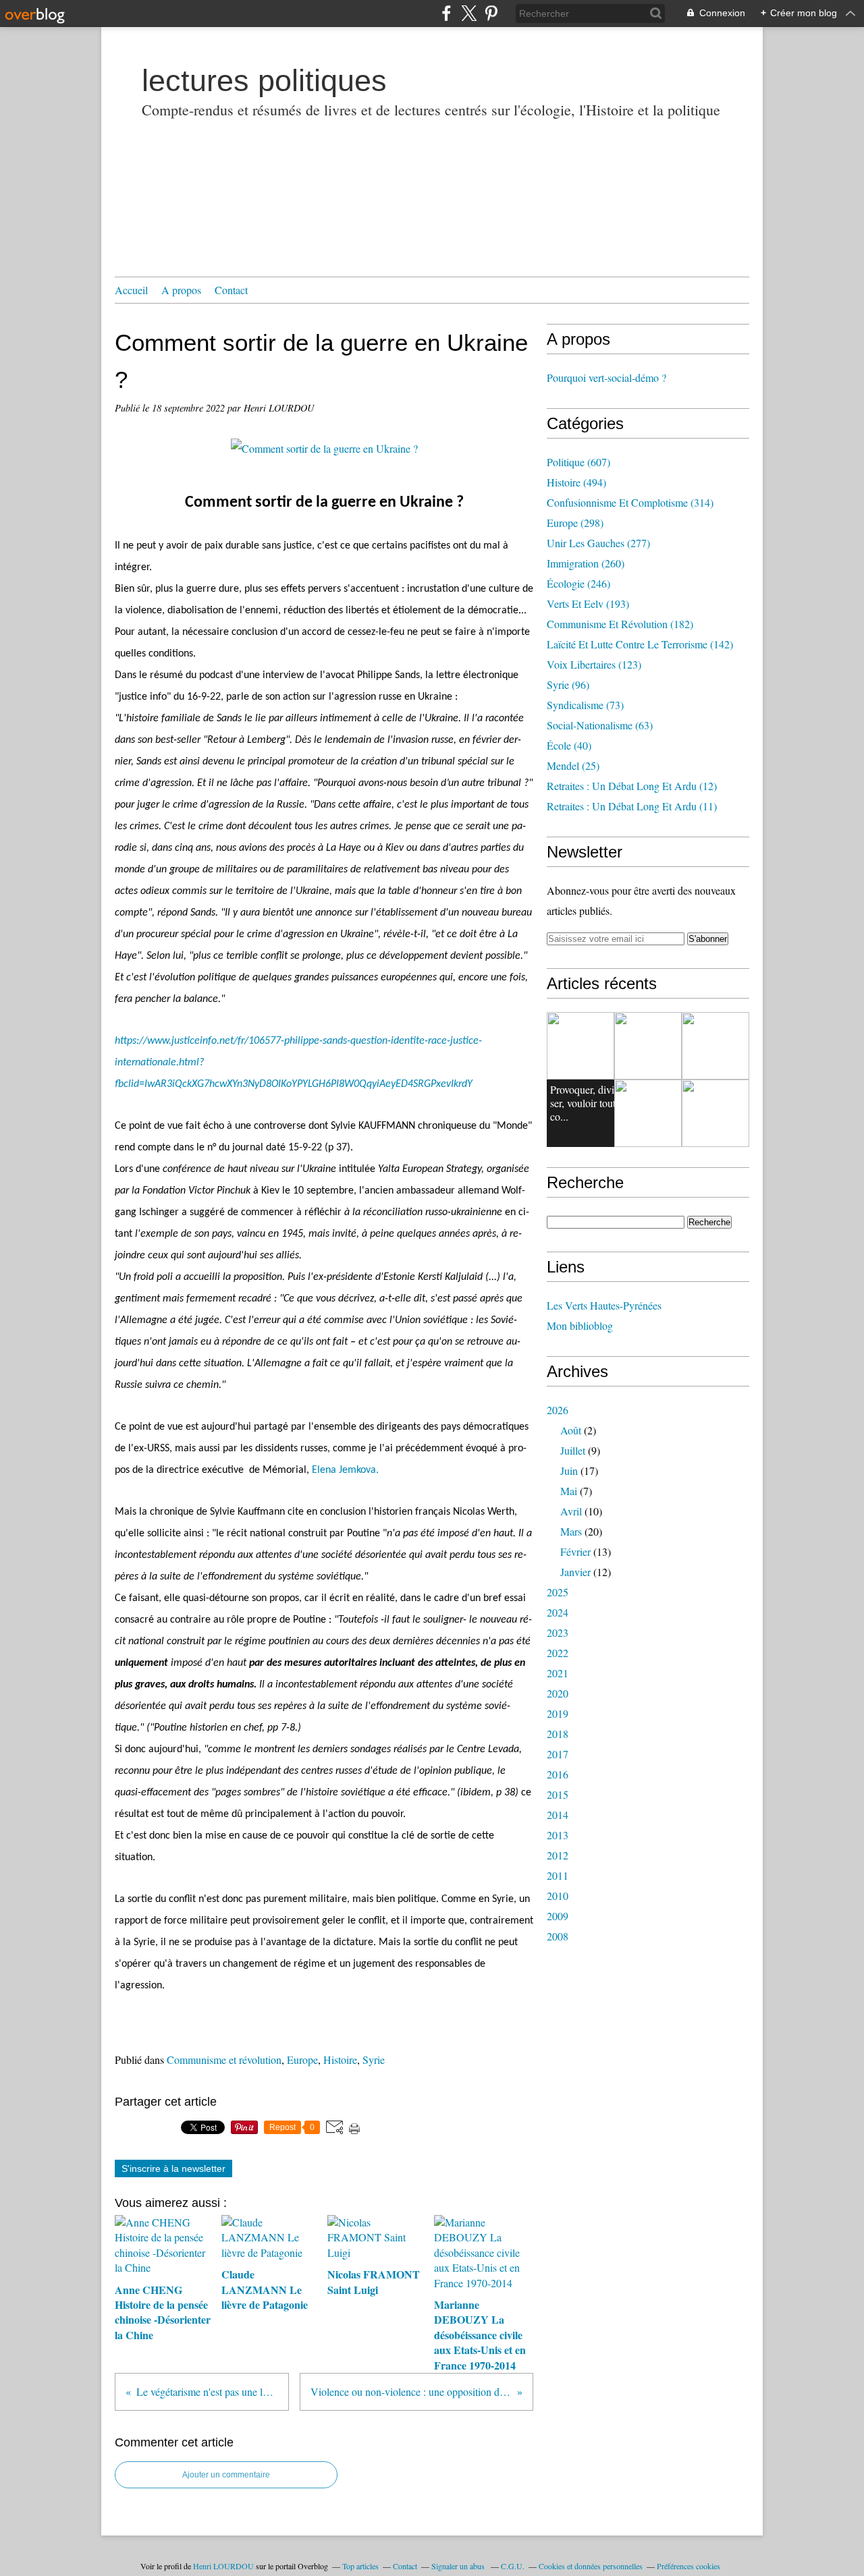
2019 (558, 1713)
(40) (569, 745)
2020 (558, 1693)
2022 (558, 1653)
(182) (620, 624)
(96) (568, 684)
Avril (571, 1511)
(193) (588, 604)
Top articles (360, 2566)
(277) (598, 543)
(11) (632, 806)
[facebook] (447, 13)
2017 (558, 1754)
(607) (578, 462)
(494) (576, 482)
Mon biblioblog (580, 1325)
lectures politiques (264, 81)
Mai (569, 1491)
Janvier (575, 1572)
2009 (558, 1916)
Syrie (374, 2060)
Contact (231, 290)
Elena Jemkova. (345, 1470)
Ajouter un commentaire (226, 2475)
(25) (573, 765)
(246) (578, 583)
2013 (558, 1835)
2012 (558, 1855)
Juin (569, 1471)
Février (575, 1551)
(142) (640, 644)
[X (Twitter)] (469, 13)
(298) (575, 523)
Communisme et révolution (224, 2060)
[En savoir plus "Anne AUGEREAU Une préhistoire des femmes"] (715, 1046)
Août (571, 1430)
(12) (632, 786)
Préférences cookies (688, 2566)
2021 (558, 1673)
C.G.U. (513, 2566)
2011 (558, 1875)
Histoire (340, 2060)
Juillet (573, 1450)
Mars (571, 1531)
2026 (558, 1410)
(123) (594, 664)
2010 (558, 1896)
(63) (600, 725)
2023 (558, 1632)
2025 (558, 1592)
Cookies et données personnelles (591, 2566)
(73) (585, 705)
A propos (181, 290)
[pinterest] (491, 13)
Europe (302, 2060)
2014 (558, 1815)
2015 (558, 1794)
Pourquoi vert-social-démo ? (606, 377)
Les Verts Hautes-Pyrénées (604, 1305)
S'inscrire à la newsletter (173, 2168)
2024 (558, 1612)
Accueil (131, 290)
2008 (558, 1936)
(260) (586, 563)
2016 (558, 1774)
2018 (558, 1734)
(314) (630, 502)
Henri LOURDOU (223, 2566)
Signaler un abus (459, 2566)
